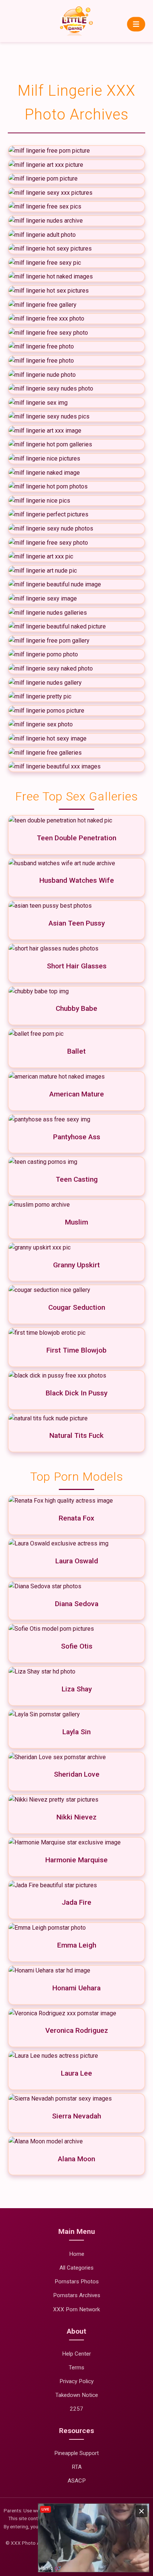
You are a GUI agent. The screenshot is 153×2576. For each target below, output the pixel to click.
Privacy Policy (76, 2381)
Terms (76, 2368)
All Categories (76, 2268)
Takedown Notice (77, 2395)
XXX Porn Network (76, 2309)
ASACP (77, 2481)
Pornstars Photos (77, 2282)
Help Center (76, 2354)
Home (77, 2254)
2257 (76, 2409)
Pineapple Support (76, 2453)
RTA (77, 2467)
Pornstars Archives (77, 2295)
